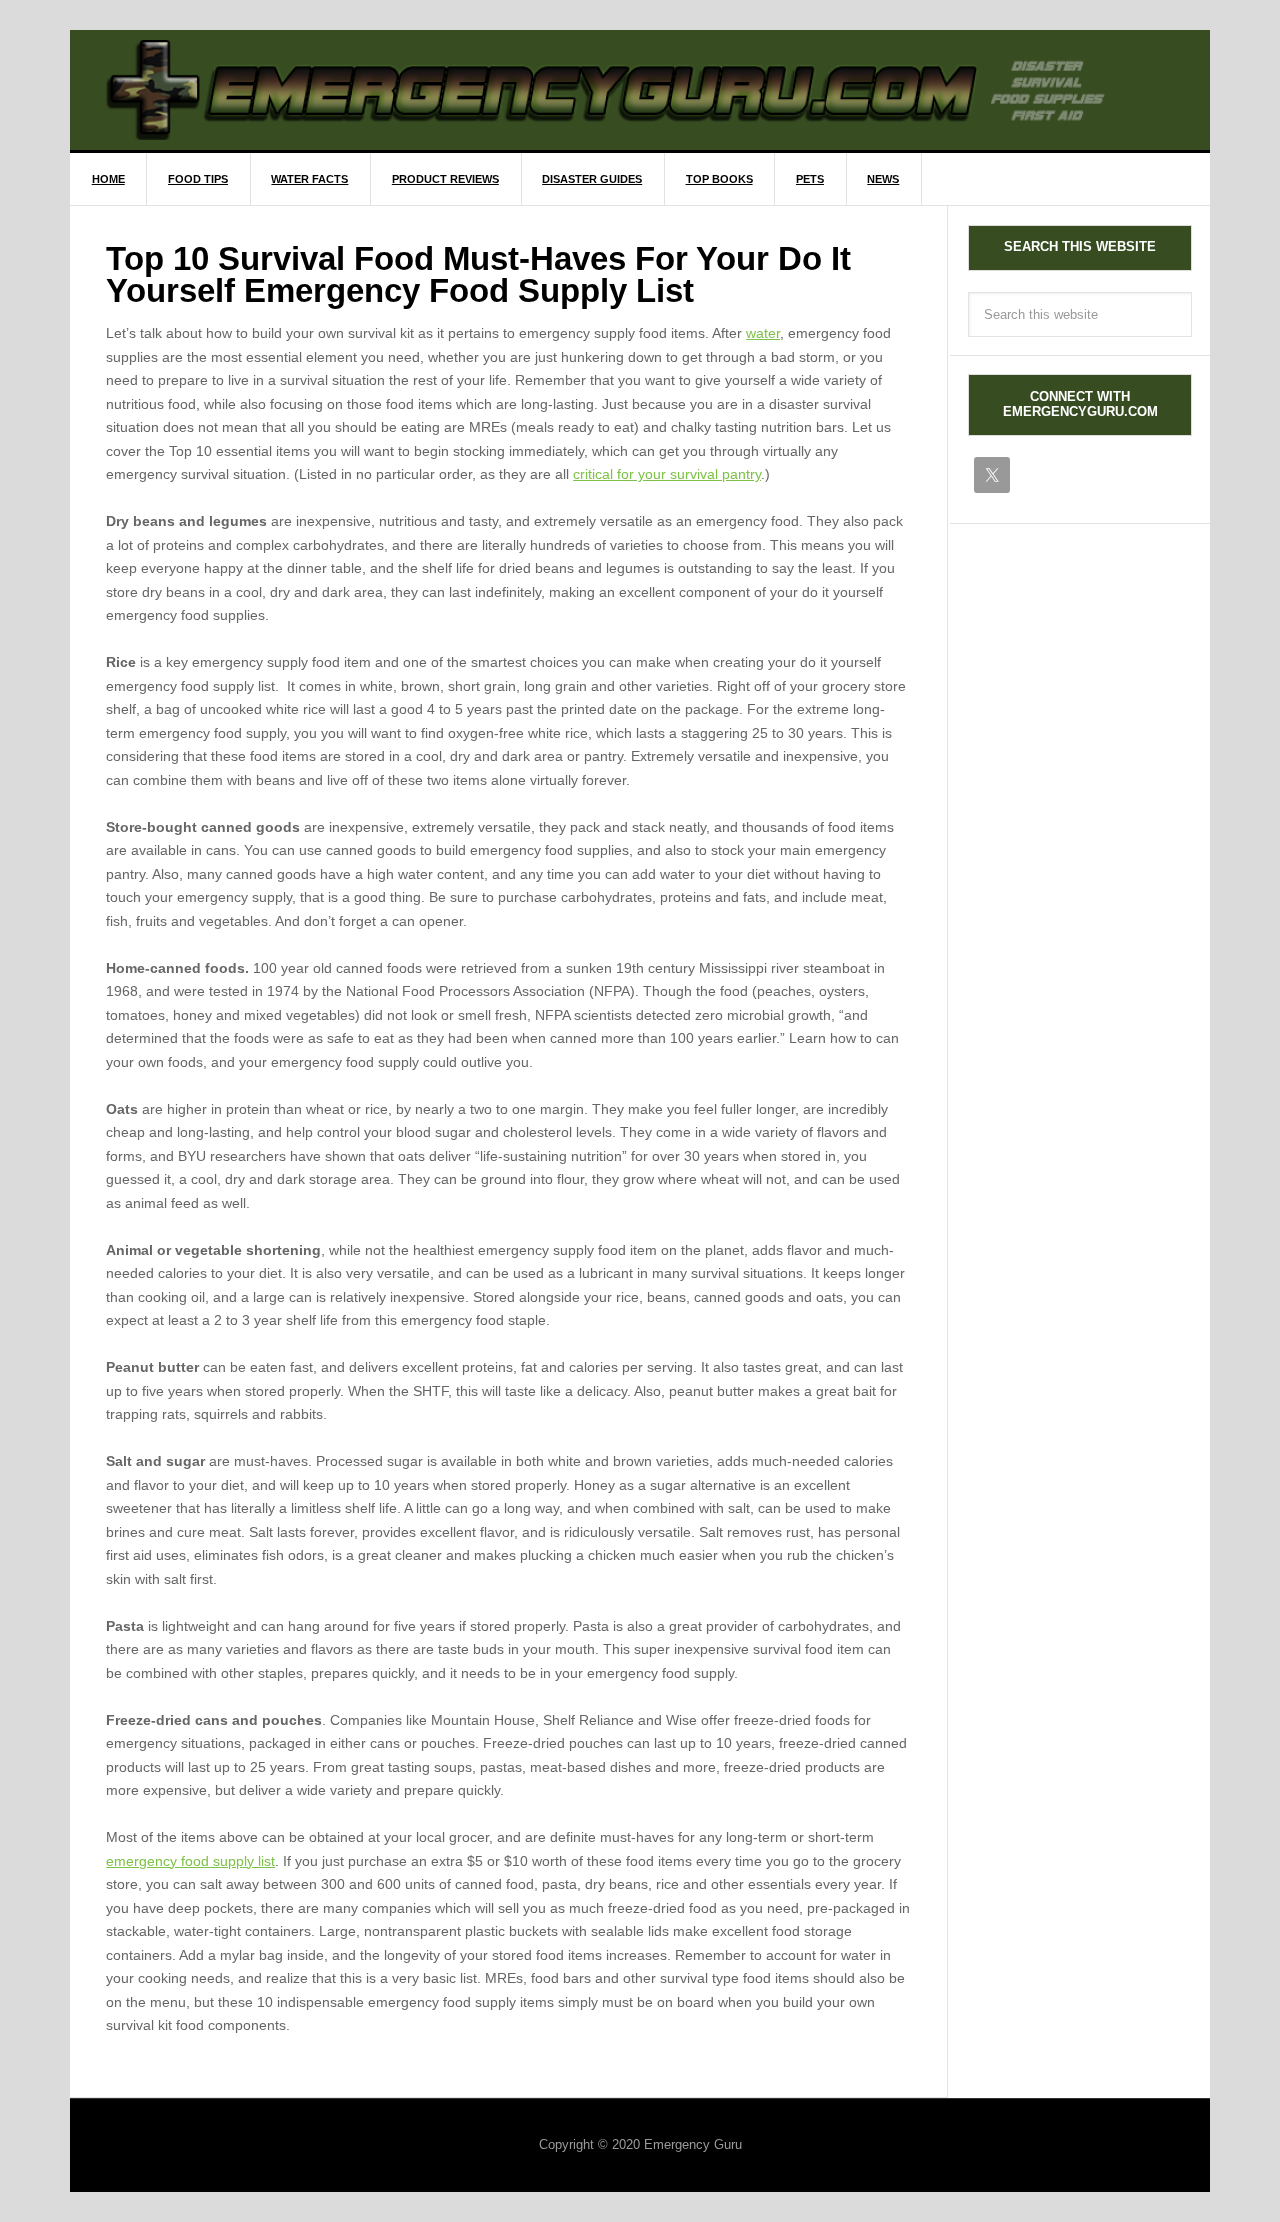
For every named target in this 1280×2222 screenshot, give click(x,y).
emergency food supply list (190, 1861)
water (763, 333)
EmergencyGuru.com (658, 90)
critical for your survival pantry (667, 474)
